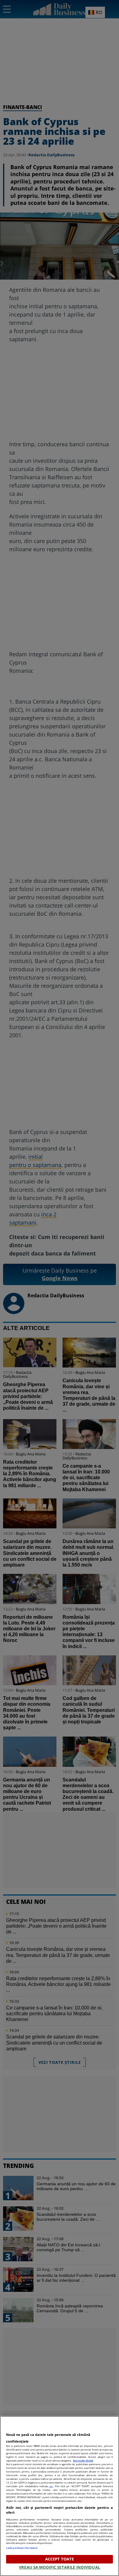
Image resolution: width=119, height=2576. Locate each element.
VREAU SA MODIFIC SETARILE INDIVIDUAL (60, 2567)
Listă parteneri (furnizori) (22, 2548)
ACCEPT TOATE (60, 2559)
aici (51, 2486)
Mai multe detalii (83, 2460)
